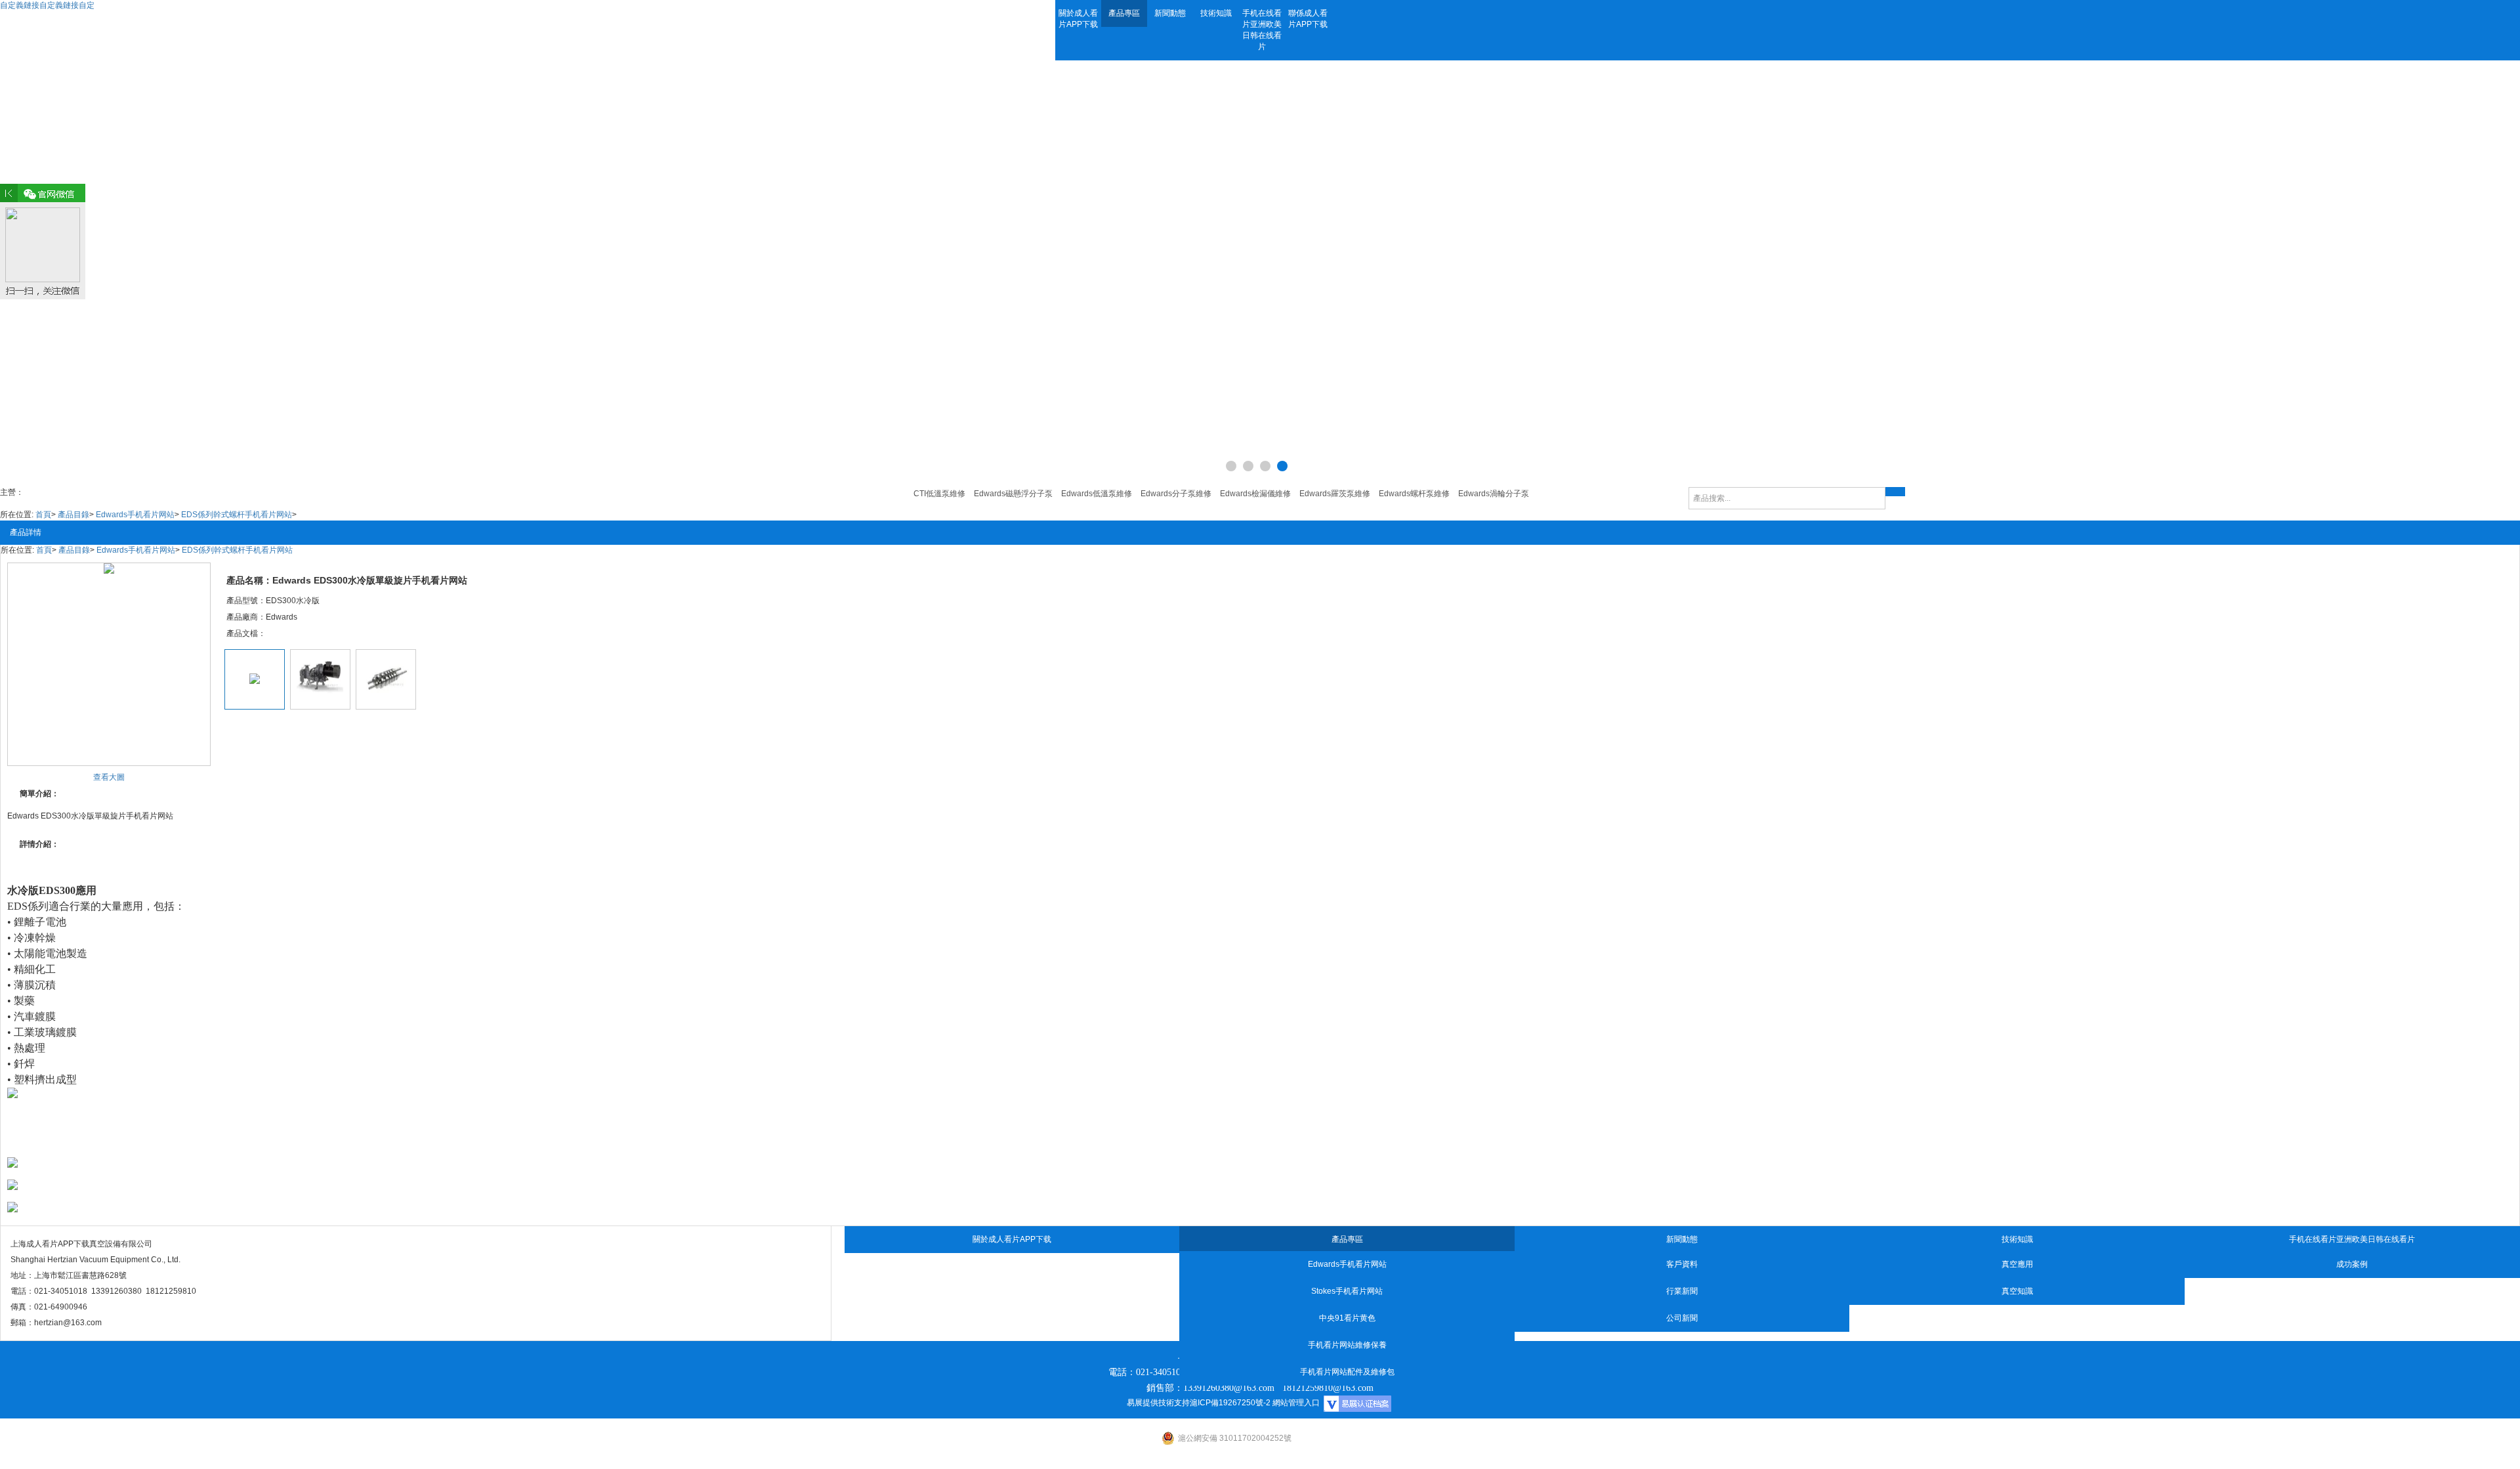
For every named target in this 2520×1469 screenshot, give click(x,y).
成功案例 (2352, 1264)
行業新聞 (1682, 1291)
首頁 (43, 515)
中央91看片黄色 (1347, 1318)
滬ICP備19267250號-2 (1230, 1403)
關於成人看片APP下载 (1078, 19)
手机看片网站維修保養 (1347, 1345)
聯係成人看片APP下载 (1308, 19)
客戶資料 (1682, 1264)
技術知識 (1216, 13)
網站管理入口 (1296, 1403)
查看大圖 (109, 777)
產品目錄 (73, 515)
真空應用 (2017, 1264)
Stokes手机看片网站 (1347, 1291)
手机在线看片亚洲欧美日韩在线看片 (1262, 30)
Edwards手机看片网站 (135, 515)
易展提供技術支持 (1158, 1403)
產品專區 (1124, 13)
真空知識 (2017, 1291)
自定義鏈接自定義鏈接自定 (47, 5)
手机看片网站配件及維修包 (1347, 1372)
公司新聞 (1682, 1318)
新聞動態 (1170, 13)
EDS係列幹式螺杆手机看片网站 (237, 515)
